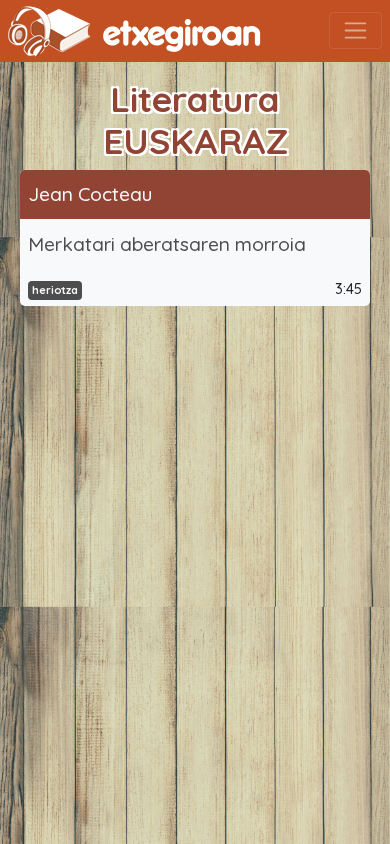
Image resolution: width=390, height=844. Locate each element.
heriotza (55, 290)
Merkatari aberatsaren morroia (167, 244)
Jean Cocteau (90, 194)
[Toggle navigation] (355, 30)
